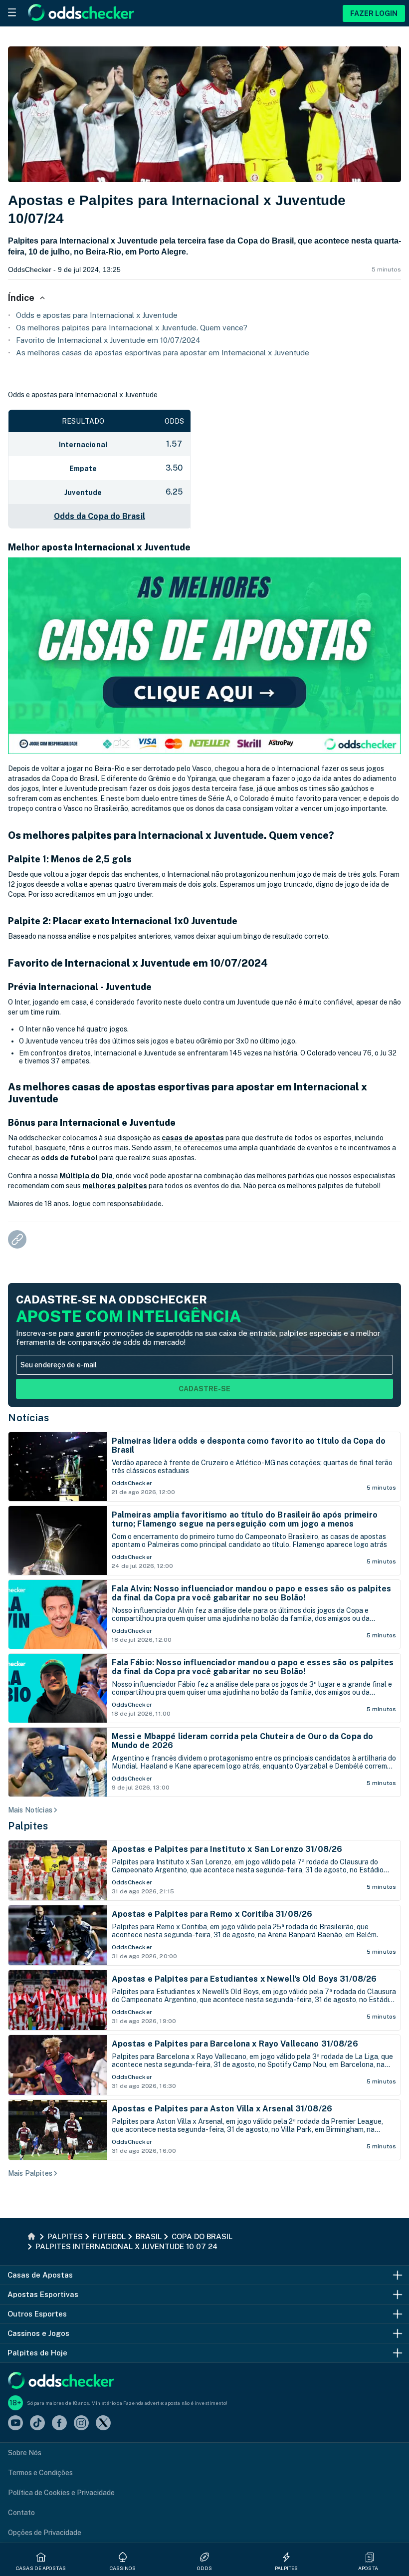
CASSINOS (123, 2568)
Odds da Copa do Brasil (100, 516)
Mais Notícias (30, 1810)
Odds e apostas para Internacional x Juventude (97, 315)
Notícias (28, 1418)
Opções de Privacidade (45, 2533)
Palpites (28, 1826)
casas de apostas (193, 1138)
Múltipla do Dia (86, 1176)
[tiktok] (37, 2424)
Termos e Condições (40, 2473)
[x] (103, 2424)
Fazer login (374, 13)
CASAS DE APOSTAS (41, 2568)
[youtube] (15, 2424)
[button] (370, 2557)
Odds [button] (204, 2568)
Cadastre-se (204, 1389)
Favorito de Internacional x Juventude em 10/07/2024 (108, 340)
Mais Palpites (30, 2173)
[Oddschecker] (61, 2381)
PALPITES (287, 2568)
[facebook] (59, 2424)
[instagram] (81, 2424)
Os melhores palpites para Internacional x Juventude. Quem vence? (132, 328)
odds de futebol (69, 1158)
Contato (21, 2513)
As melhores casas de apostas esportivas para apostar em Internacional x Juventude (163, 353)
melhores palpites (115, 1186)
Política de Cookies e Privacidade (61, 2493)
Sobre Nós (25, 2453)
